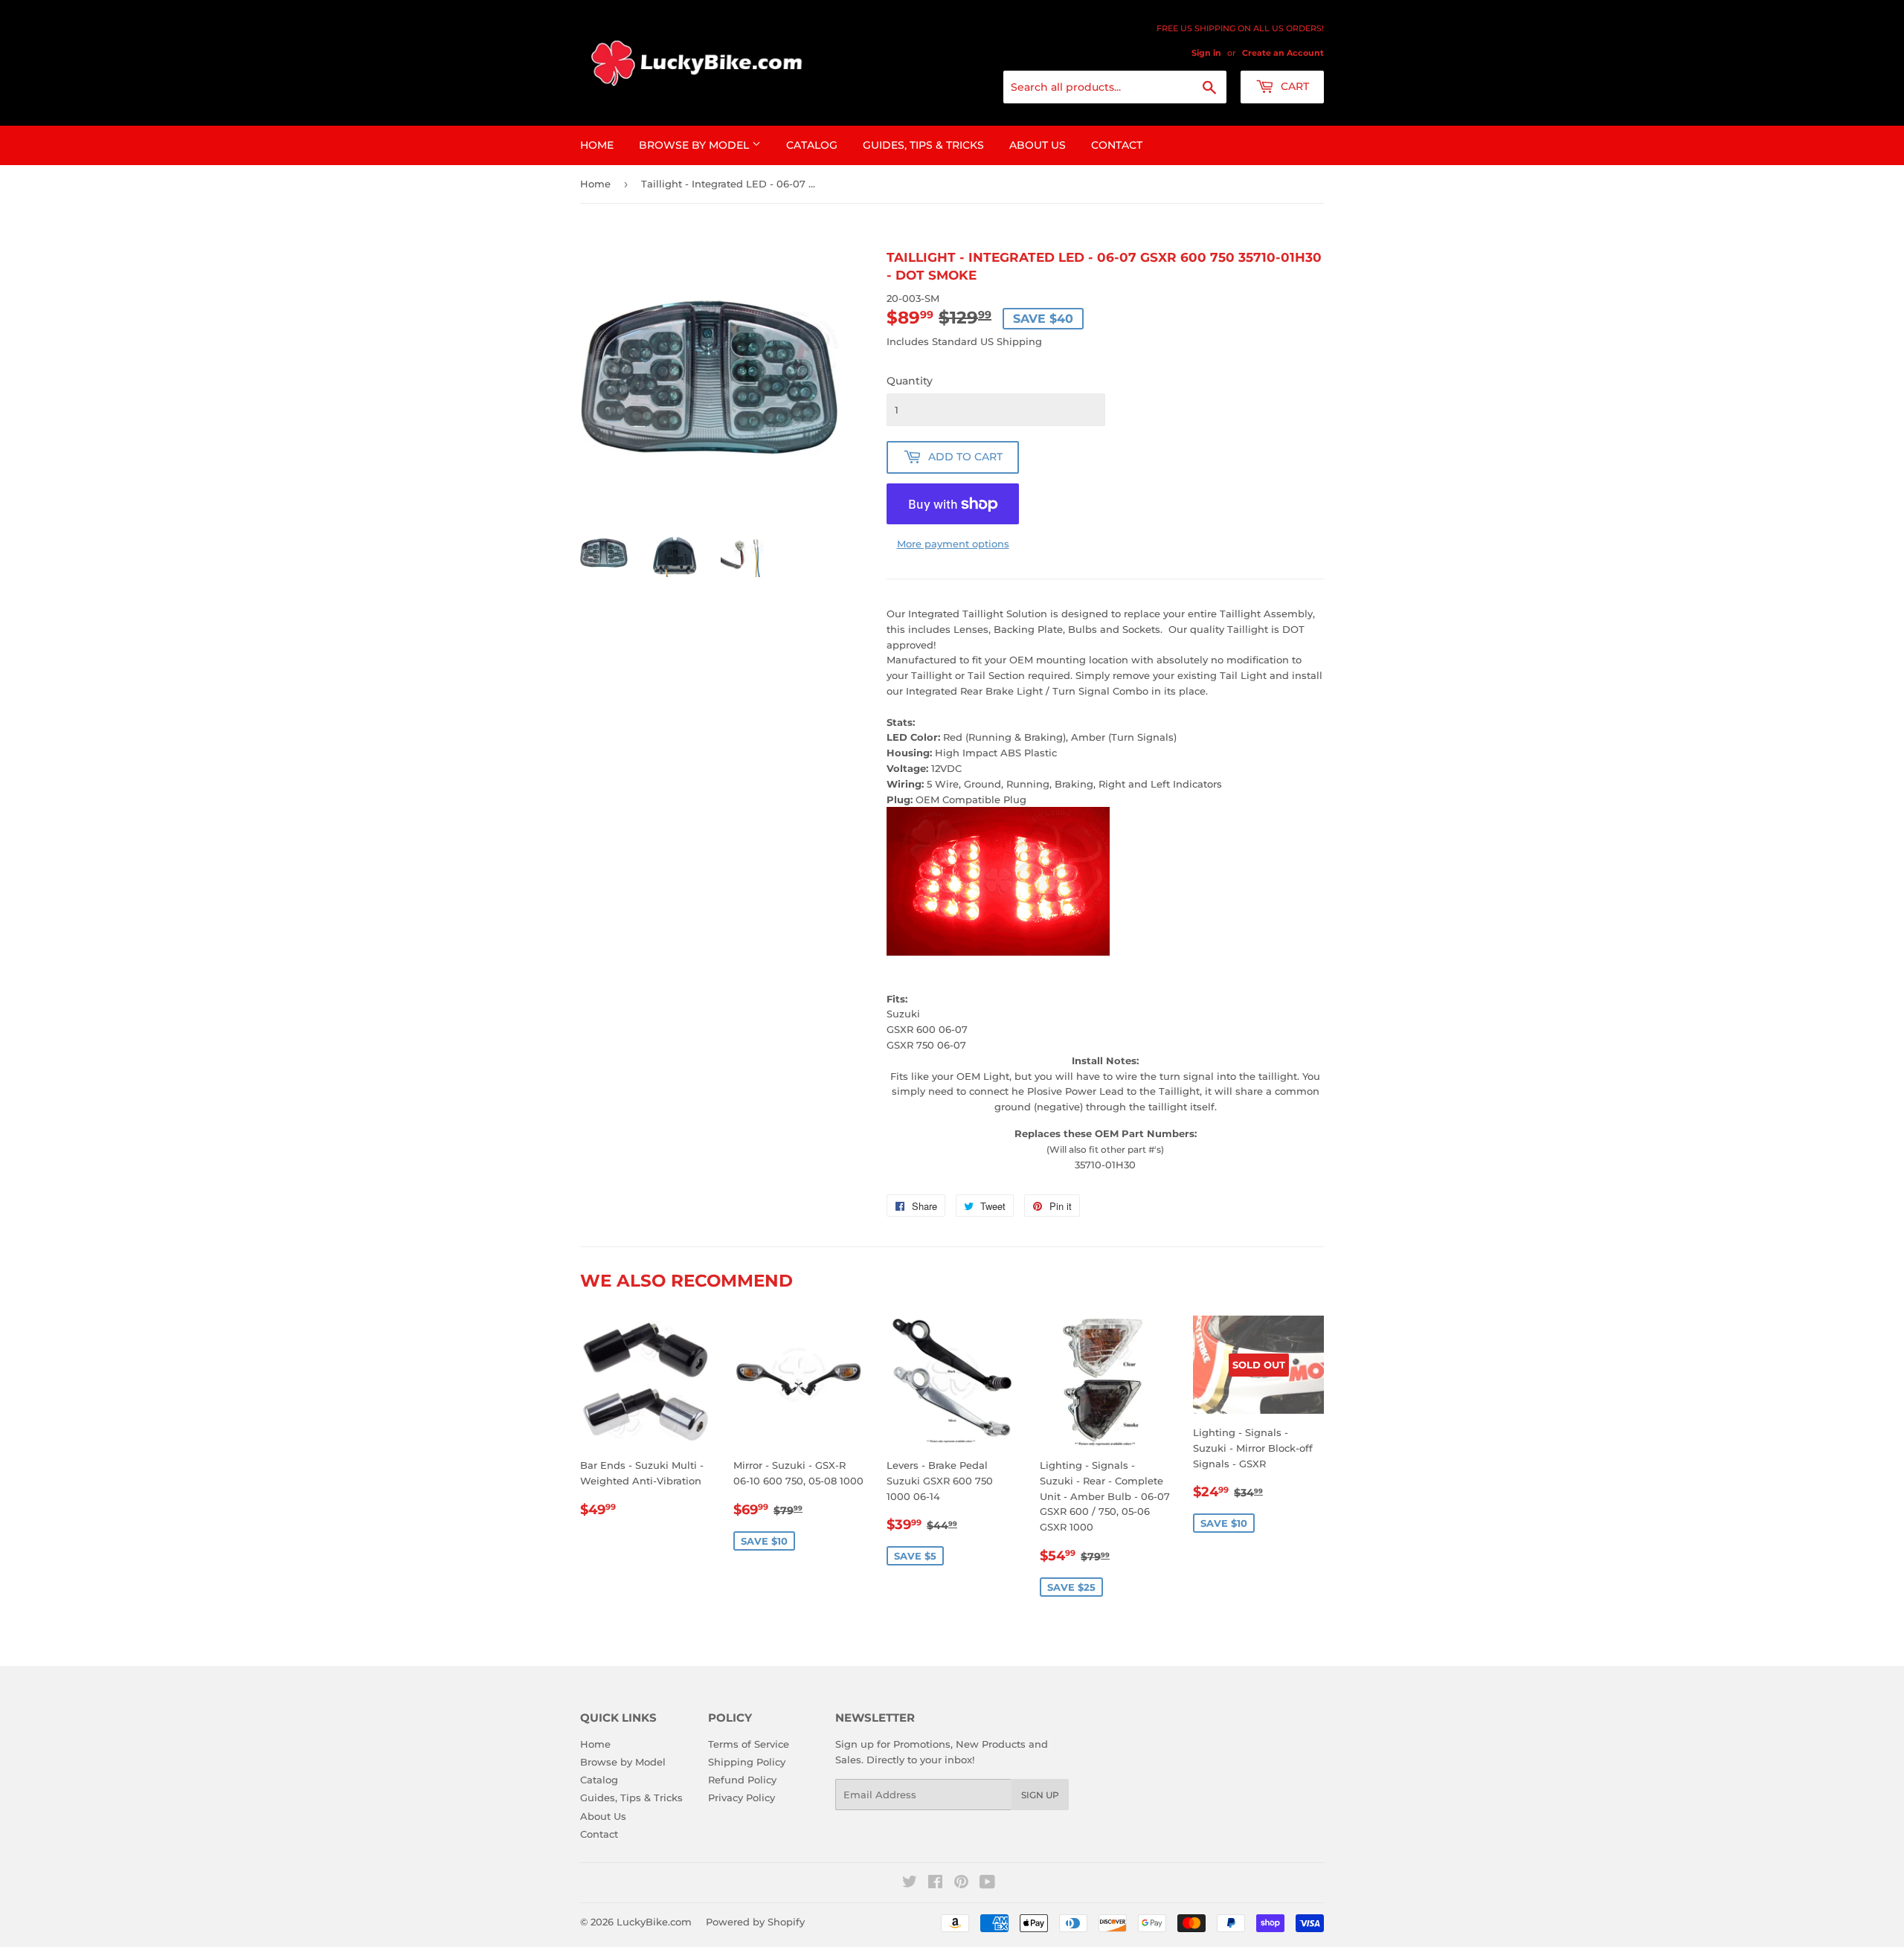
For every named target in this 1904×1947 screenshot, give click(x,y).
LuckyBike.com (654, 1922)
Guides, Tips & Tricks (923, 145)
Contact (1117, 145)
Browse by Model (695, 145)
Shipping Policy (747, 1762)
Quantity (910, 381)
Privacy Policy (742, 1798)
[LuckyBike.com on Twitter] (910, 1884)
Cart (1293, 86)
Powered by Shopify (755, 1922)
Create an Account (1283, 53)
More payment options (953, 544)
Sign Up (1040, 1795)
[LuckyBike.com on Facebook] (935, 1884)
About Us (1038, 145)
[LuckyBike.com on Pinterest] (961, 1884)
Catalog (812, 145)
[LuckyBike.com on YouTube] (987, 1884)
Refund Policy (742, 1780)
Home (597, 145)
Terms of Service (749, 1744)
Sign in (1206, 53)
